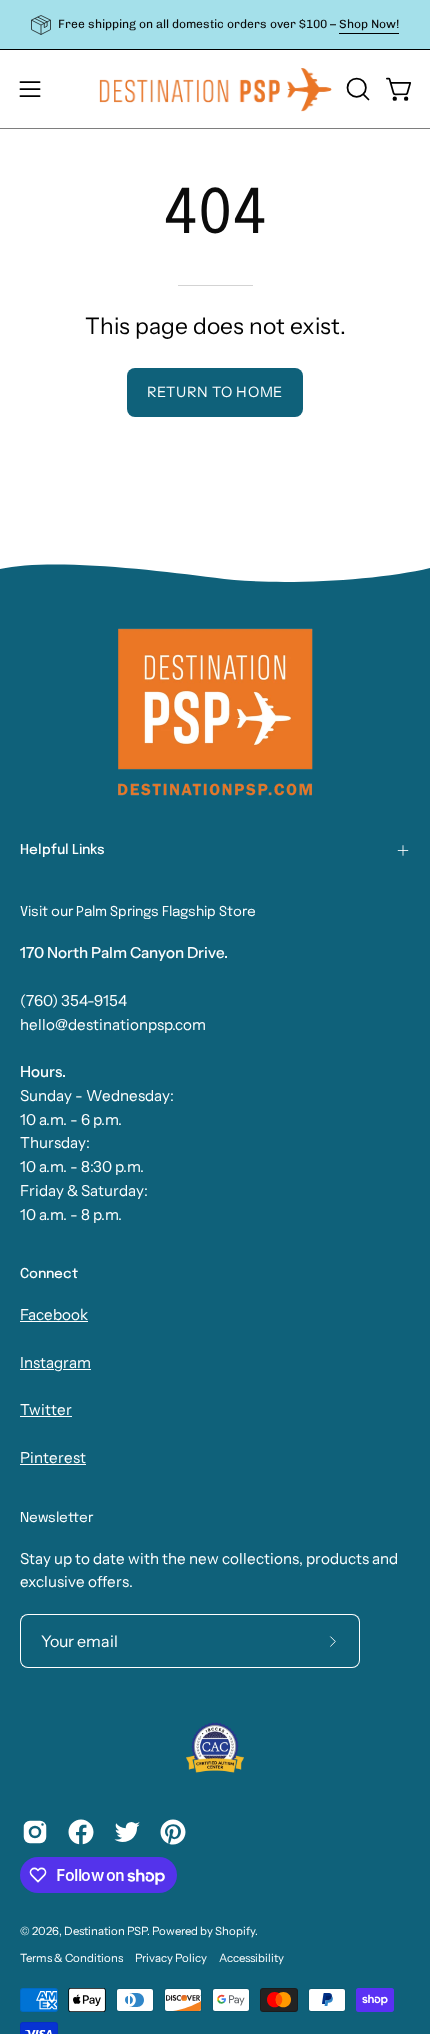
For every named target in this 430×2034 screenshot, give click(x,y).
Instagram (55, 1362)
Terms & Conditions (71, 1958)
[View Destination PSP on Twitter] (127, 1832)
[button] (356, 89)
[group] (215, 24)
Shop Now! (369, 24)
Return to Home (215, 392)
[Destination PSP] (215, 89)
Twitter (46, 1409)
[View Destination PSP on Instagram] (35, 1832)
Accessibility (251, 1958)
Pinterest (53, 1457)
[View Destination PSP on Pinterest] (173, 1832)
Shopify (235, 1931)
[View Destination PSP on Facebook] (81, 1832)
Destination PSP (105, 1931)
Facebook (54, 1314)
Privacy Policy (171, 1958)
